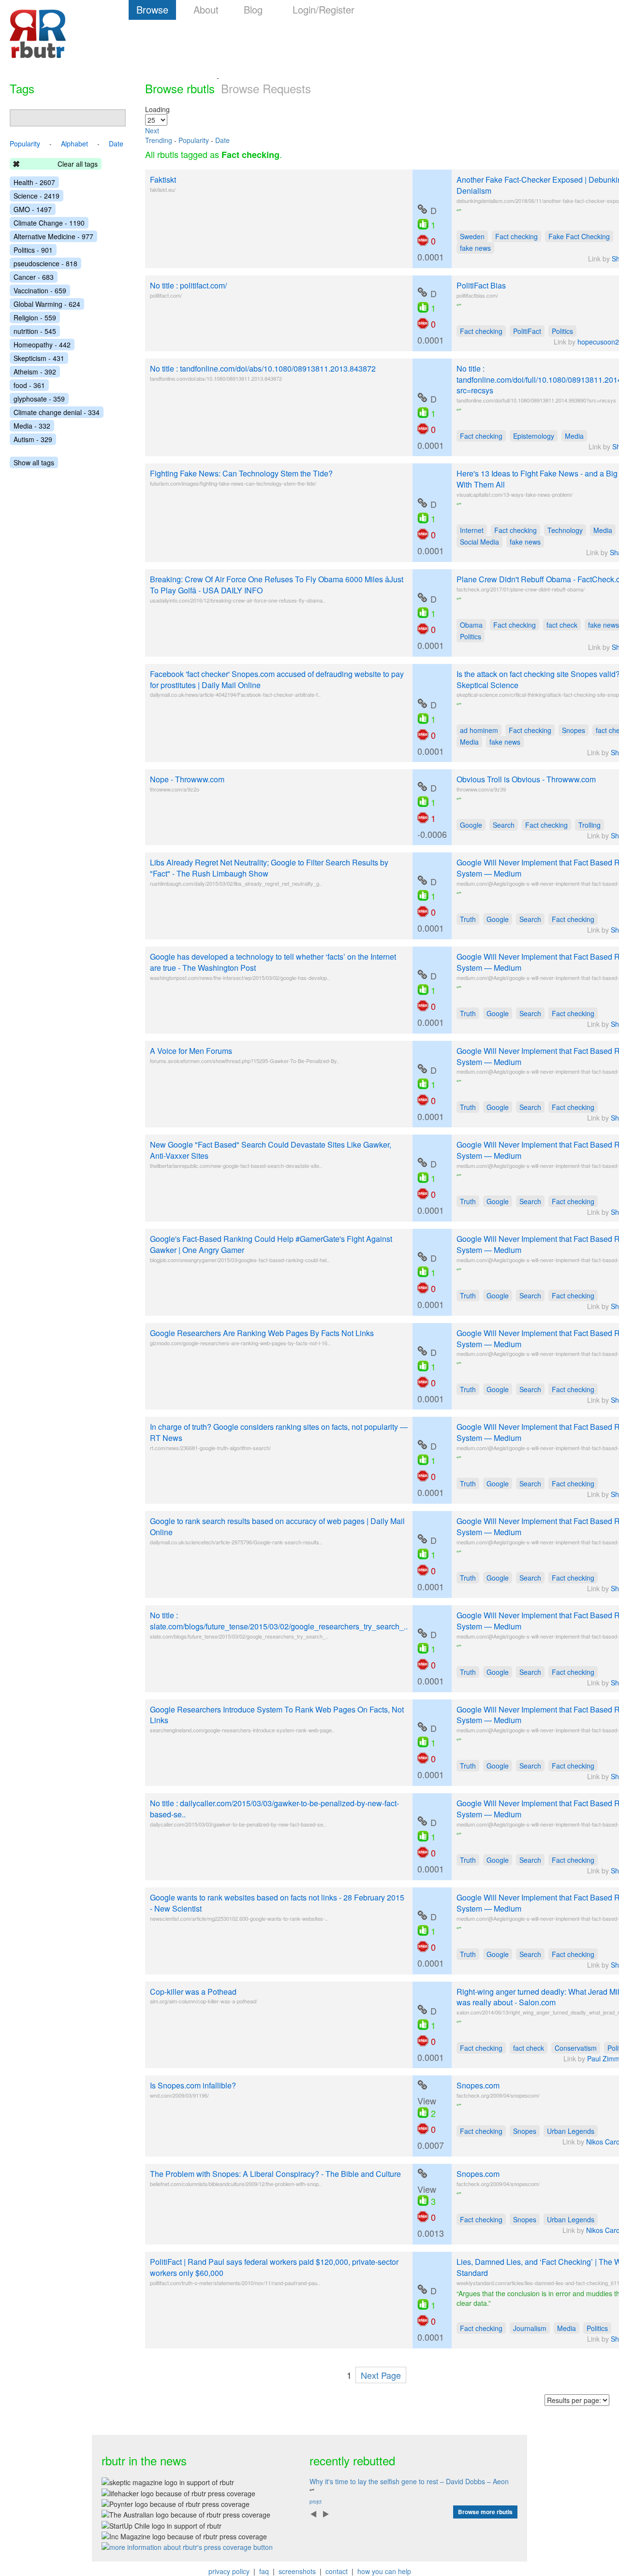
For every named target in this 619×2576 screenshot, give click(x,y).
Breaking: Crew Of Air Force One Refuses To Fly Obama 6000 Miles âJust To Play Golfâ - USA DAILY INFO (277, 585)
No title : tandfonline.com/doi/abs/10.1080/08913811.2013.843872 (263, 368)
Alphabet (74, 144)
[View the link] (422, 209)
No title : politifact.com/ (188, 285)
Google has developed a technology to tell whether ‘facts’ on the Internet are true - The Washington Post (273, 962)
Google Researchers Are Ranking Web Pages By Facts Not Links (262, 1333)
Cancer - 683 (34, 277)
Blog (253, 9)
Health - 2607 (34, 182)
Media (574, 436)
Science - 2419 (37, 196)
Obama (471, 625)
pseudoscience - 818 (45, 263)
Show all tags (34, 462)
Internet (472, 530)
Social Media (479, 542)
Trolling (590, 825)
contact (337, 2571)
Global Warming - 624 (47, 304)
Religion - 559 (35, 317)
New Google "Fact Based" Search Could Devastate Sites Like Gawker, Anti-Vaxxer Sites (271, 1150)
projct (316, 2502)
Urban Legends (571, 2131)
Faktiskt (163, 180)
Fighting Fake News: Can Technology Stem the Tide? (241, 473)
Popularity (194, 140)
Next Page (381, 2375)
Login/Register (324, 9)
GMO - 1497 (33, 209)
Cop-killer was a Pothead (193, 1992)
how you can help (384, 2571)
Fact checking (516, 236)
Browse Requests (266, 88)
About (206, 9)
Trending (159, 140)
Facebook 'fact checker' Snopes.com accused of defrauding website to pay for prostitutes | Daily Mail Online (277, 679)
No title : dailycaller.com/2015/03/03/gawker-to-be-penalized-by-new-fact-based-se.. (274, 1809)
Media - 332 (32, 426)
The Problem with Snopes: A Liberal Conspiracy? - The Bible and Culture (275, 2174)
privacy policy (229, 2571)
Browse (152, 9)
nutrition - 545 (35, 331)
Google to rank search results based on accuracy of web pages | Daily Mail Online (277, 1526)
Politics (562, 331)
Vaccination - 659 (40, 290)
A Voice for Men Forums (191, 1051)
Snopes (574, 730)
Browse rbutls (180, 88)
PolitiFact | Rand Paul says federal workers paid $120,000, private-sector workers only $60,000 (274, 2267)
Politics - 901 (33, 250)
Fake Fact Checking (579, 236)
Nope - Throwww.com (187, 779)
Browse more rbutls (485, 2512)
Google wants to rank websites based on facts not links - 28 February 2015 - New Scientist (277, 1903)
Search (504, 825)
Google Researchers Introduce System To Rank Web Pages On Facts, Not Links (277, 1715)
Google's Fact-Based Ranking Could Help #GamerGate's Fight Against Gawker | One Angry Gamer (271, 1244)
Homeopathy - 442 (42, 345)
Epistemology (534, 436)
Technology (565, 530)
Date (222, 140)
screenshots (297, 2571)
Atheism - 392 (35, 372)
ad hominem (479, 730)
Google (471, 825)
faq (264, 2571)
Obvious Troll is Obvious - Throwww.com (526, 779)
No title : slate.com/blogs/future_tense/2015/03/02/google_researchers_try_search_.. (279, 1621)
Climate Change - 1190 (49, 223)
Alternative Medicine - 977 (53, 236)
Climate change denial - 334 (57, 412)
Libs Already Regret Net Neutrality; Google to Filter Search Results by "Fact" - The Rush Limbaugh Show (269, 868)
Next (152, 130)
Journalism (530, 2328)
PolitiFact (527, 331)
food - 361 (29, 385)
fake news (475, 248)
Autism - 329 (33, 439)
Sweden (472, 236)
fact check (562, 625)
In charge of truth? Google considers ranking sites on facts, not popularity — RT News (279, 1432)
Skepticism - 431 (39, 358)
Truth (468, 919)
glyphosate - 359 (39, 399)
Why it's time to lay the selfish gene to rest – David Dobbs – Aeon (409, 2481)
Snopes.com (478, 2085)
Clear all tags (78, 164)
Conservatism (576, 2048)
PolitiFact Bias (481, 285)
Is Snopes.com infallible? (193, 2085)
